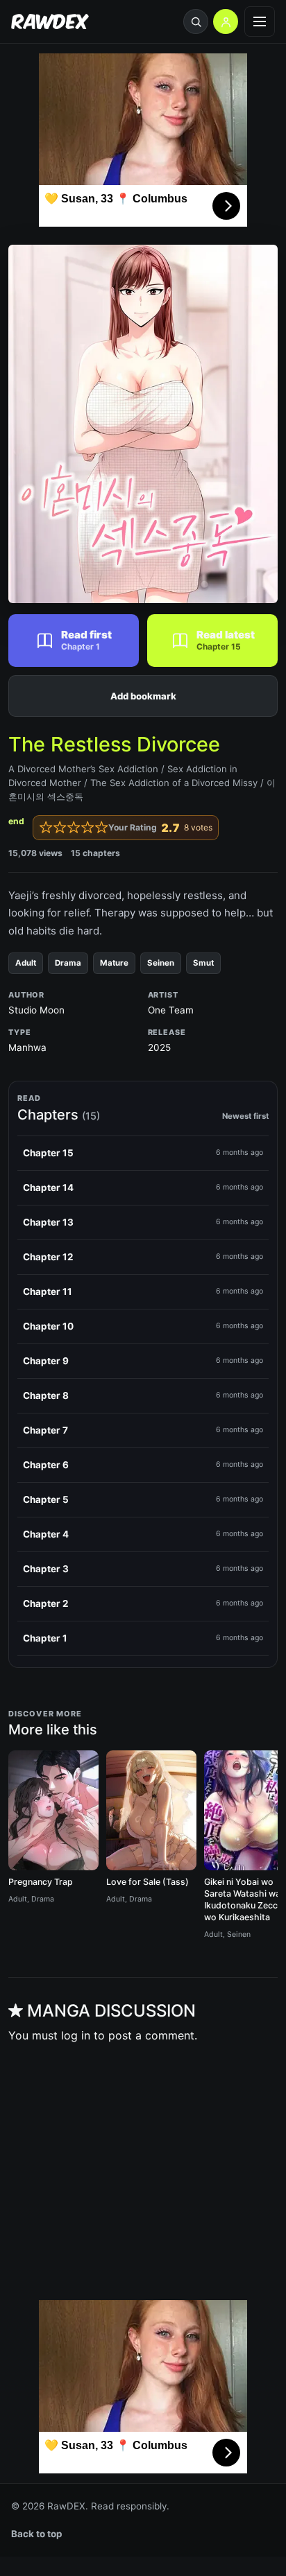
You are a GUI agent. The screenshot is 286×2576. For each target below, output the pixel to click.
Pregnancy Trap (41, 1882)
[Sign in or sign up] (226, 21)
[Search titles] (196, 21)
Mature (114, 963)
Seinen (161, 963)
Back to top (37, 2534)
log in (76, 2035)
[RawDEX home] (50, 22)
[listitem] (143, 1154)
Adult (26, 963)
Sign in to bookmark (143, 696)
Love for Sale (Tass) (148, 1882)
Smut (203, 963)
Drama (68, 963)
